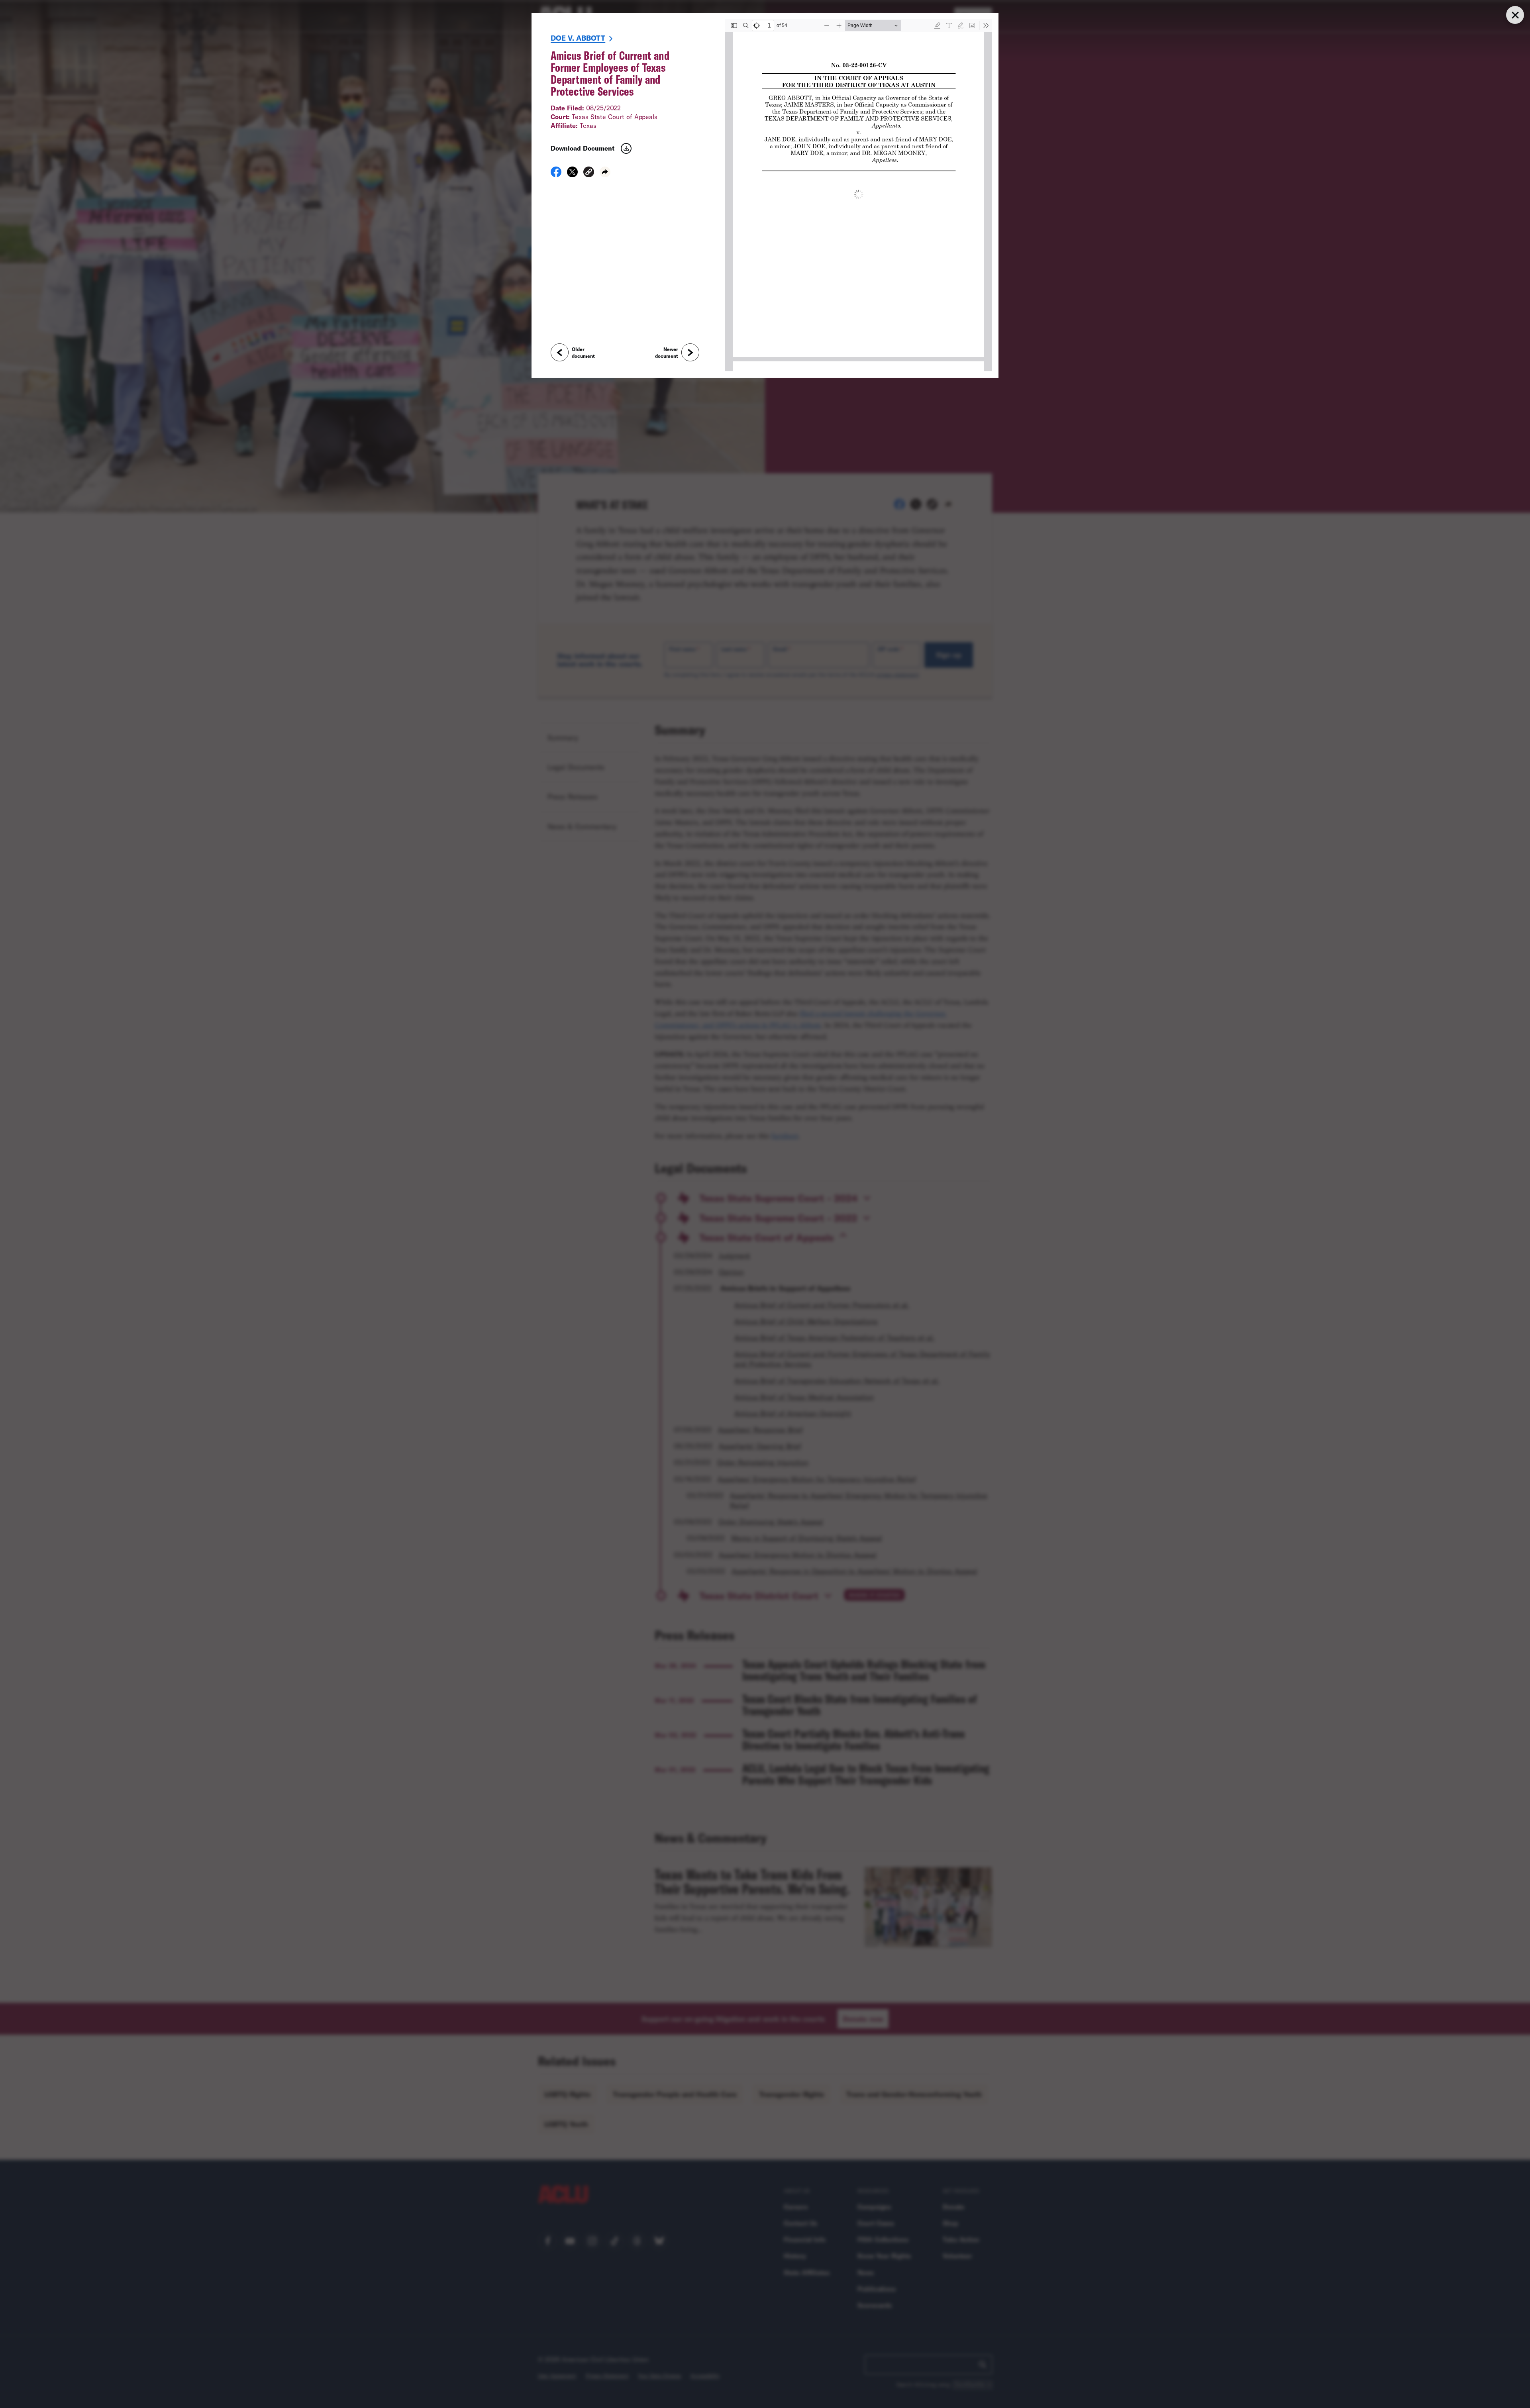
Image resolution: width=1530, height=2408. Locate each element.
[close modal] (1515, 15)
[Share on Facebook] (556, 175)
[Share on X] (572, 175)
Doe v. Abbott (578, 38)
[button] (589, 173)
